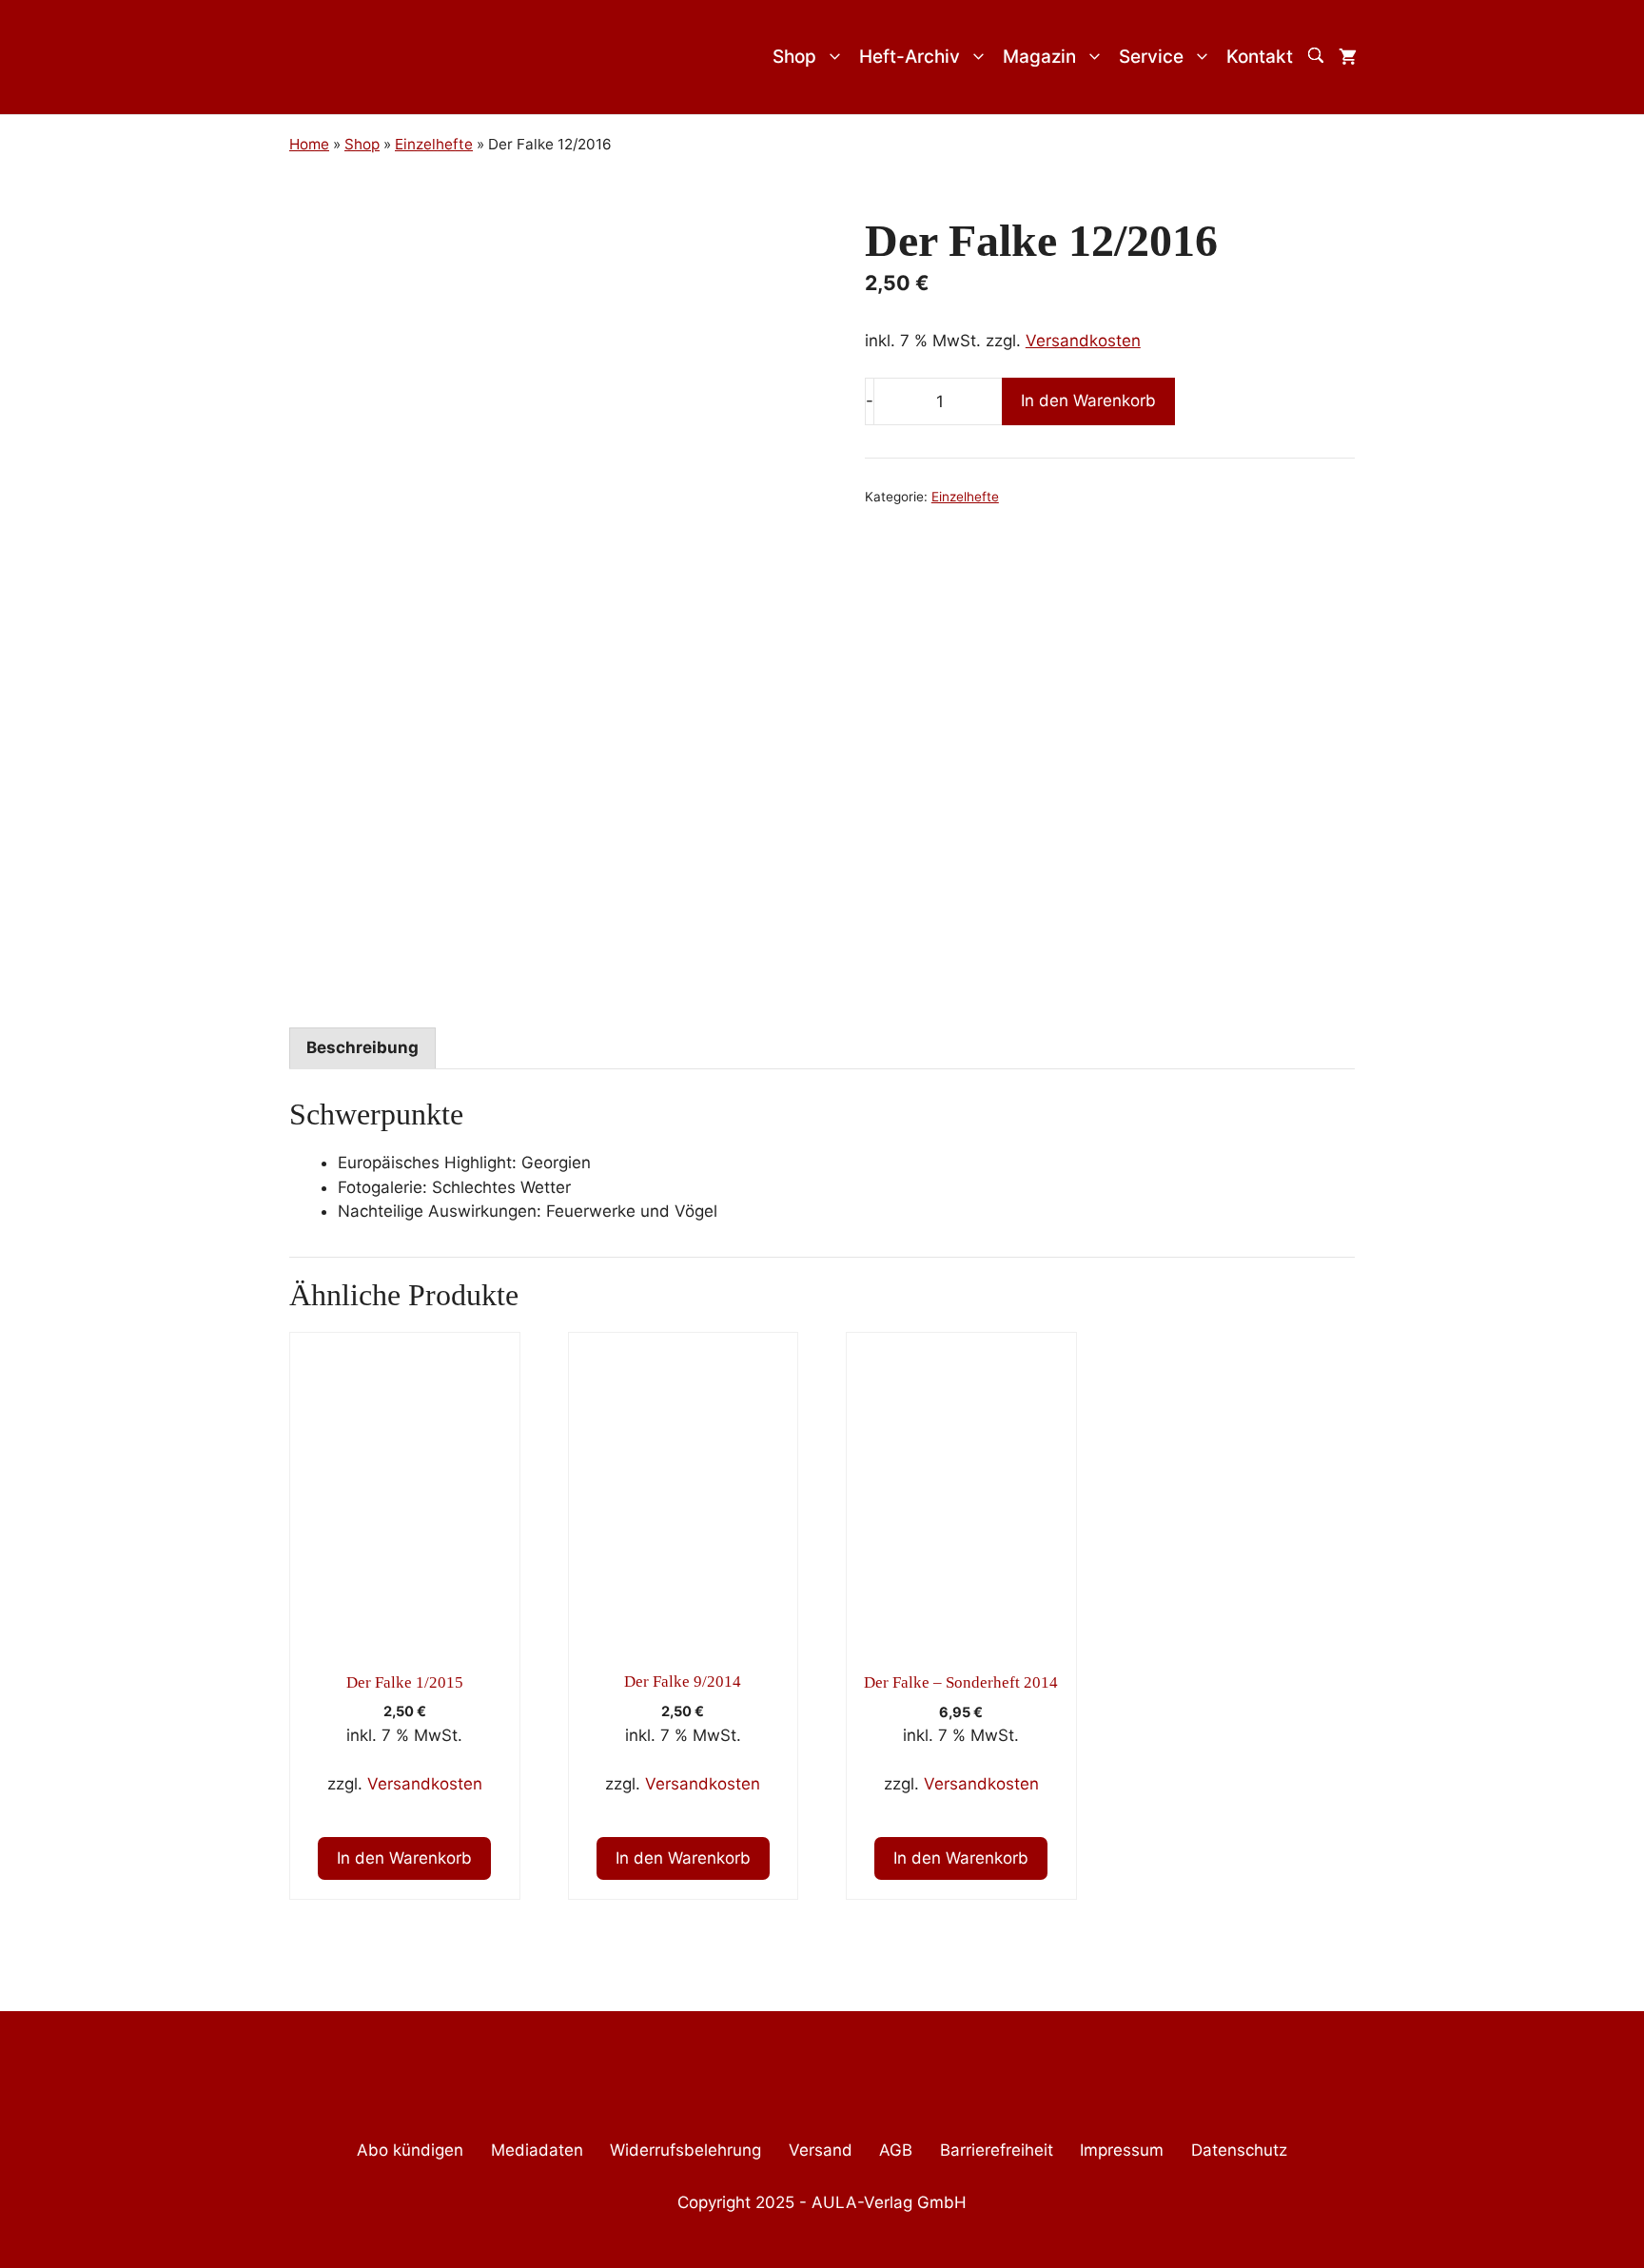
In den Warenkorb (1088, 401)
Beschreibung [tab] (362, 1047)
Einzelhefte (965, 497)
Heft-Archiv (910, 57)
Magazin (1039, 57)
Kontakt (1260, 57)
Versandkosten (1083, 341)
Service (1151, 57)
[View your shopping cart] (1348, 57)
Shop (794, 57)
